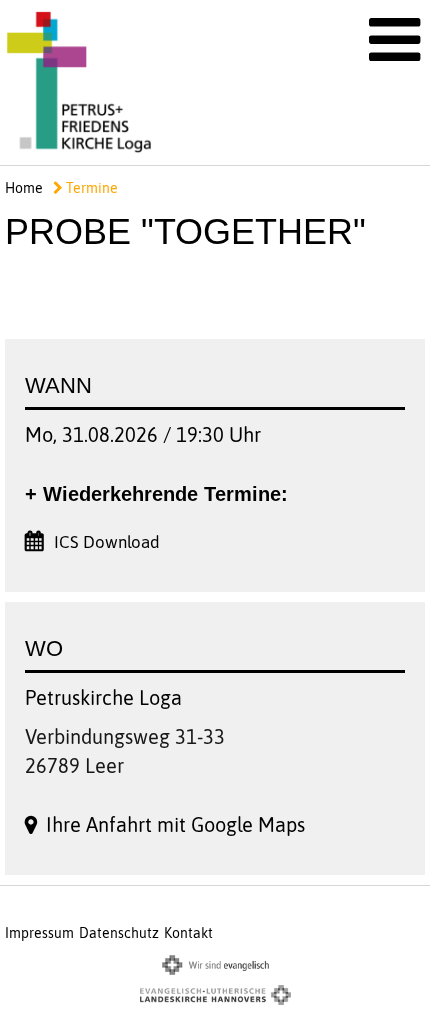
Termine (90, 188)
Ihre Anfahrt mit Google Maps (175, 824)
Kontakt (188, 933)
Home (24, 188)
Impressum (39, 933)
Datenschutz (119, 933)
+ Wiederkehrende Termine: (156, 494)
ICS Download (107, 542)
